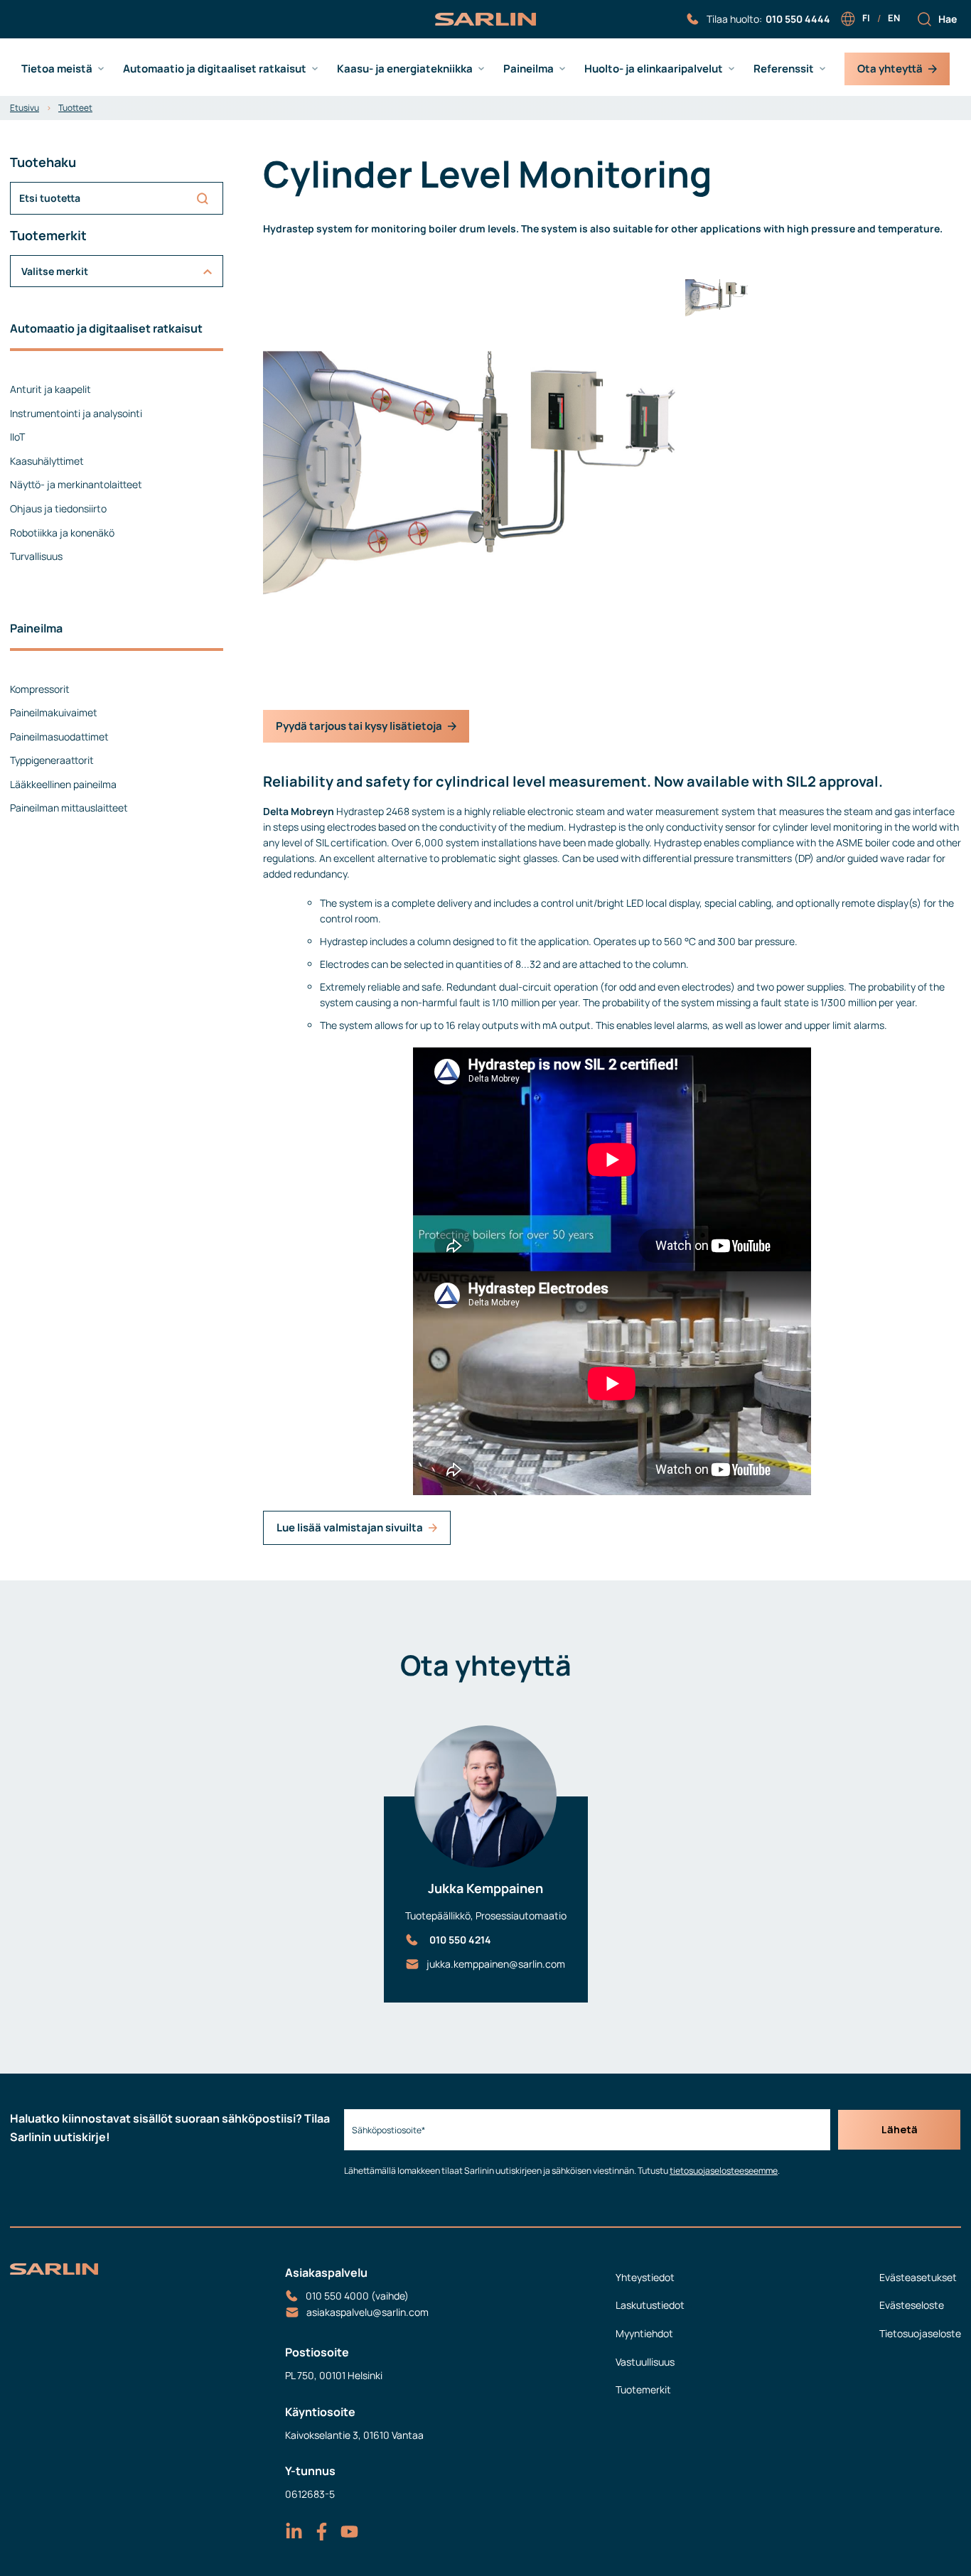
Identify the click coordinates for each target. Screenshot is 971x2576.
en (894, 18)
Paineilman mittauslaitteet (69, 808)
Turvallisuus (36, 556)
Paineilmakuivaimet (54, 712)
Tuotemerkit (643, 2389)
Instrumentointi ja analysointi (76, 413)
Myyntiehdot (644, 2333)
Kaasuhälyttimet (47, 461)
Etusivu (25, 108)
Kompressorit (40, 689)
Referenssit (784, 69)
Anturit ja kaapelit (50, 389)
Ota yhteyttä (890, 69)
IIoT (17, 437)
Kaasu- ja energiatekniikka (405, 69)
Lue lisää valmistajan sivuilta (350, 1527)
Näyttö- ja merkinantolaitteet (76, 484)
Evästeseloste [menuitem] (912, 2305)
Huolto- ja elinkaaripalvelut (654, 69)
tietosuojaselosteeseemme (724, 2171)
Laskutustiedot (650, 2305)
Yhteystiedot (645, 2277)
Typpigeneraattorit (52, 760)
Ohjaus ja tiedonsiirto (58, 508)
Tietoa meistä (57, 69)
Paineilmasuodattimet (59, 737)
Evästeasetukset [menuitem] (918, 2277)
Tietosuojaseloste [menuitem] (920, 2333)
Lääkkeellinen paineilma (63, 784)
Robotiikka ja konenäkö (62, 533)
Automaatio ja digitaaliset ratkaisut (215, 69)
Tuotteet (75, 108)
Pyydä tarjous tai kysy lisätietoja (359, 726)
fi (866, 18)
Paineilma (529, 69)
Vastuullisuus (645, 2362)
